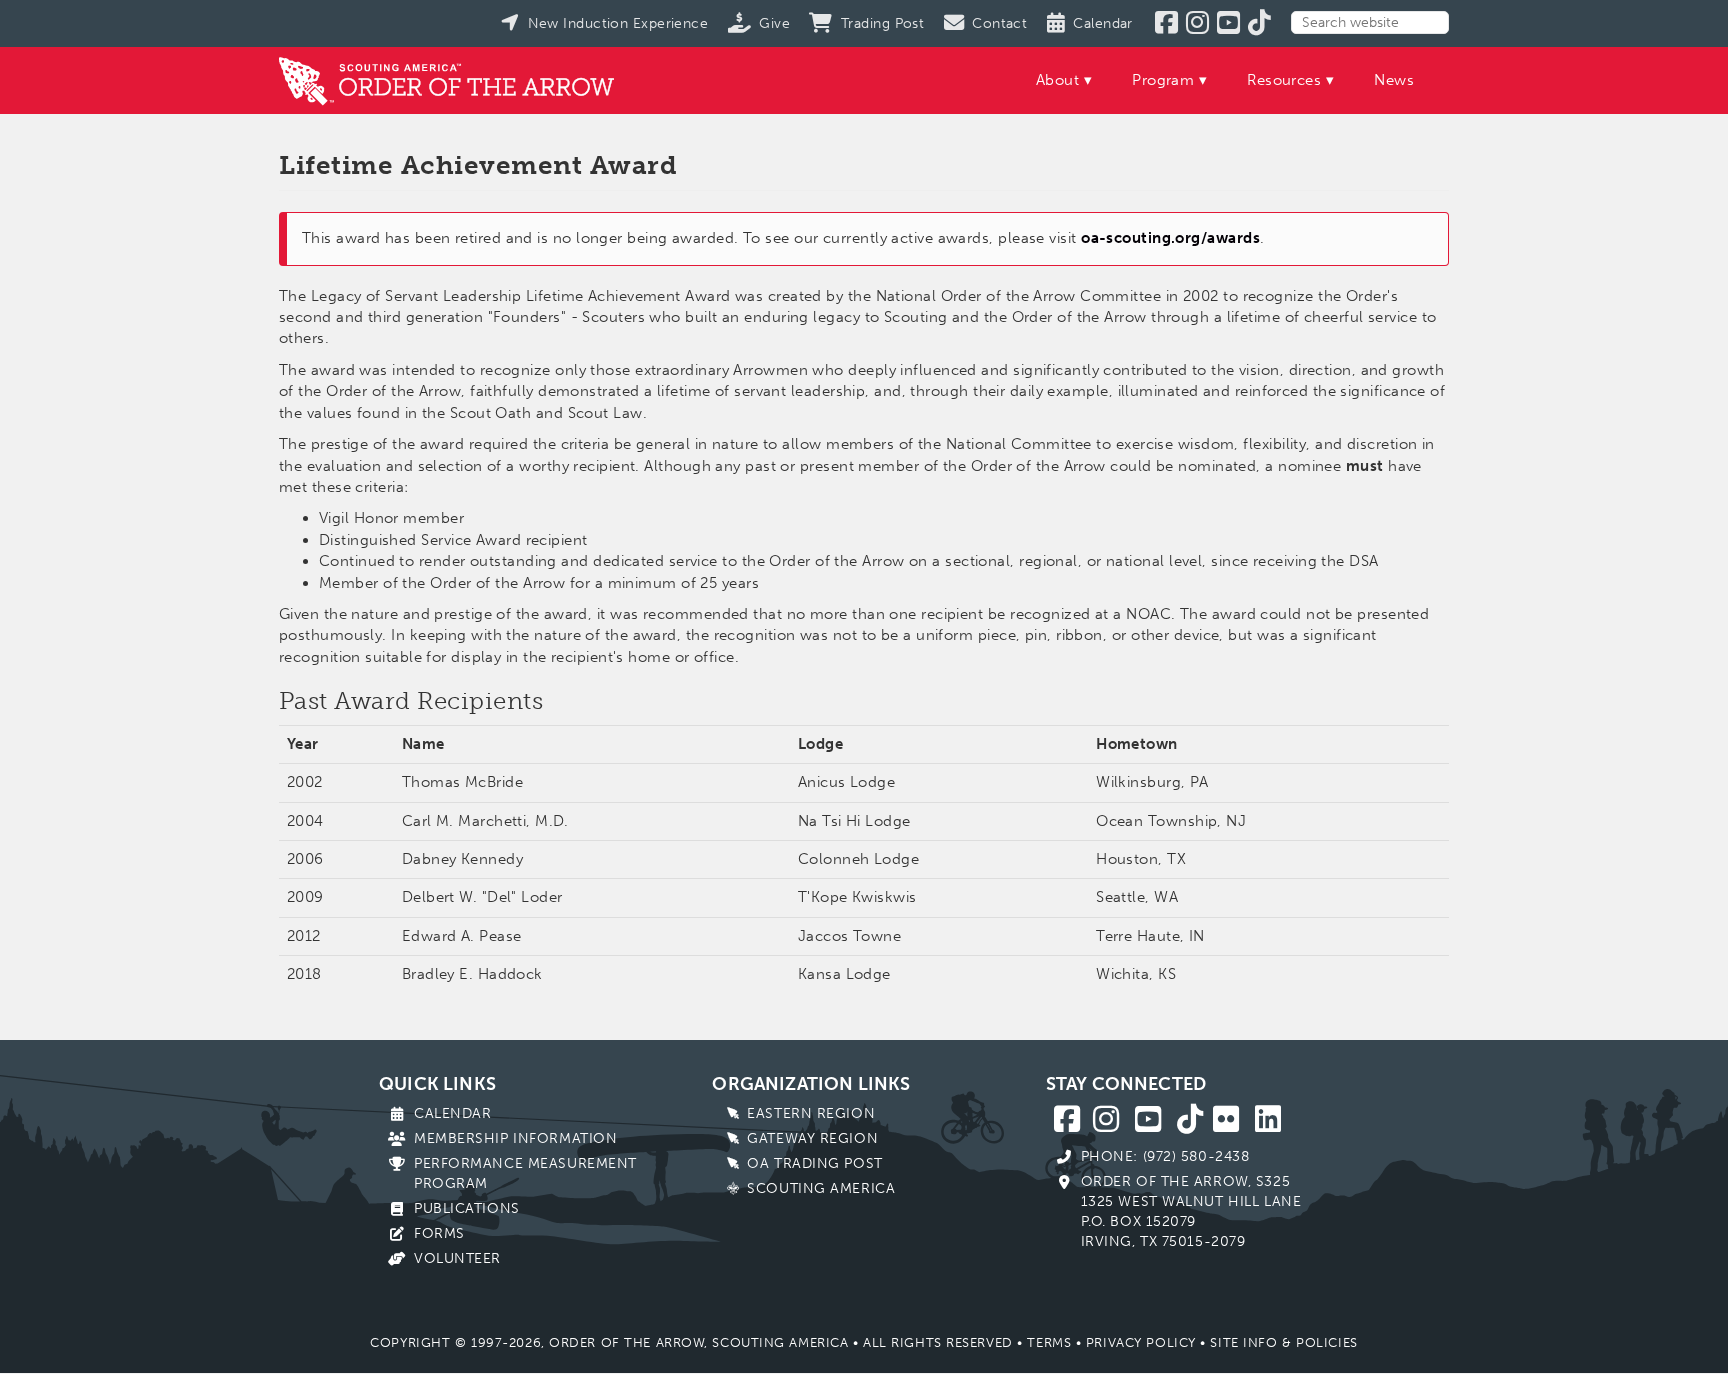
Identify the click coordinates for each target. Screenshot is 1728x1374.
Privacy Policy (1141, 1342)
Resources (1284, 80)
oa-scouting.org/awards (1170, 238)
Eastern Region (811, 1113)
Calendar (452, 1113)
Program (1163, 80)
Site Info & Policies (1283, 1342)
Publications (467, 1208)
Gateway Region (812, 1138)
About (1057, 80)
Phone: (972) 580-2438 (1165, 1156)
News (1394, 80)
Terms (1049, 1342)
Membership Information (515, 1138)
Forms (439, 1233)
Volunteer (457, 1258)
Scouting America (821, 1188)
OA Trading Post (814, 1163)
